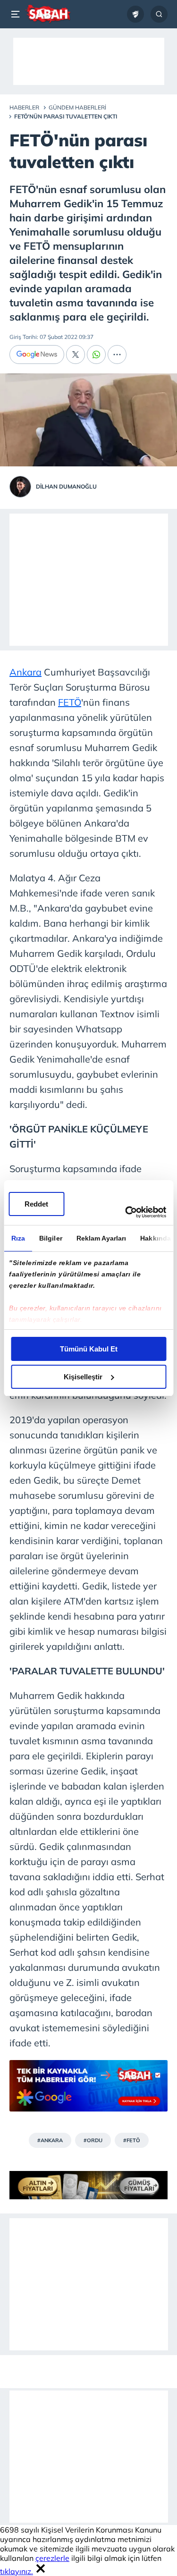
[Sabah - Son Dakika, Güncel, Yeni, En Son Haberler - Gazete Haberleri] (48, 14)
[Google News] (37, 355)
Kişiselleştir (83, 1377)
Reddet (36, 1204)
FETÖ (70, 702)
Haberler (24, 107)
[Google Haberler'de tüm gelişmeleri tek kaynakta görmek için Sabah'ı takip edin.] (88, 2090)
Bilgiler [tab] (50, 1238)
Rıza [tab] (18, 1238)
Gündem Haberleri (77, 107)
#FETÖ (132, 2140)
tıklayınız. (17, 2571)
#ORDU (93, 2140)
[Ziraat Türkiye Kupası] (135, 14)
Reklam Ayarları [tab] (101, 1238)
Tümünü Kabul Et (89, 1349)
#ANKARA (50, 2140)
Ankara (25, 672)
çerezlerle (52, 2558)
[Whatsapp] (96, 355)
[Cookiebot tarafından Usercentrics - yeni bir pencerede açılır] (126, 1212)
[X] (76, 355)
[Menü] (17, 14)
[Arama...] (159, 14)
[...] (117, 355)
